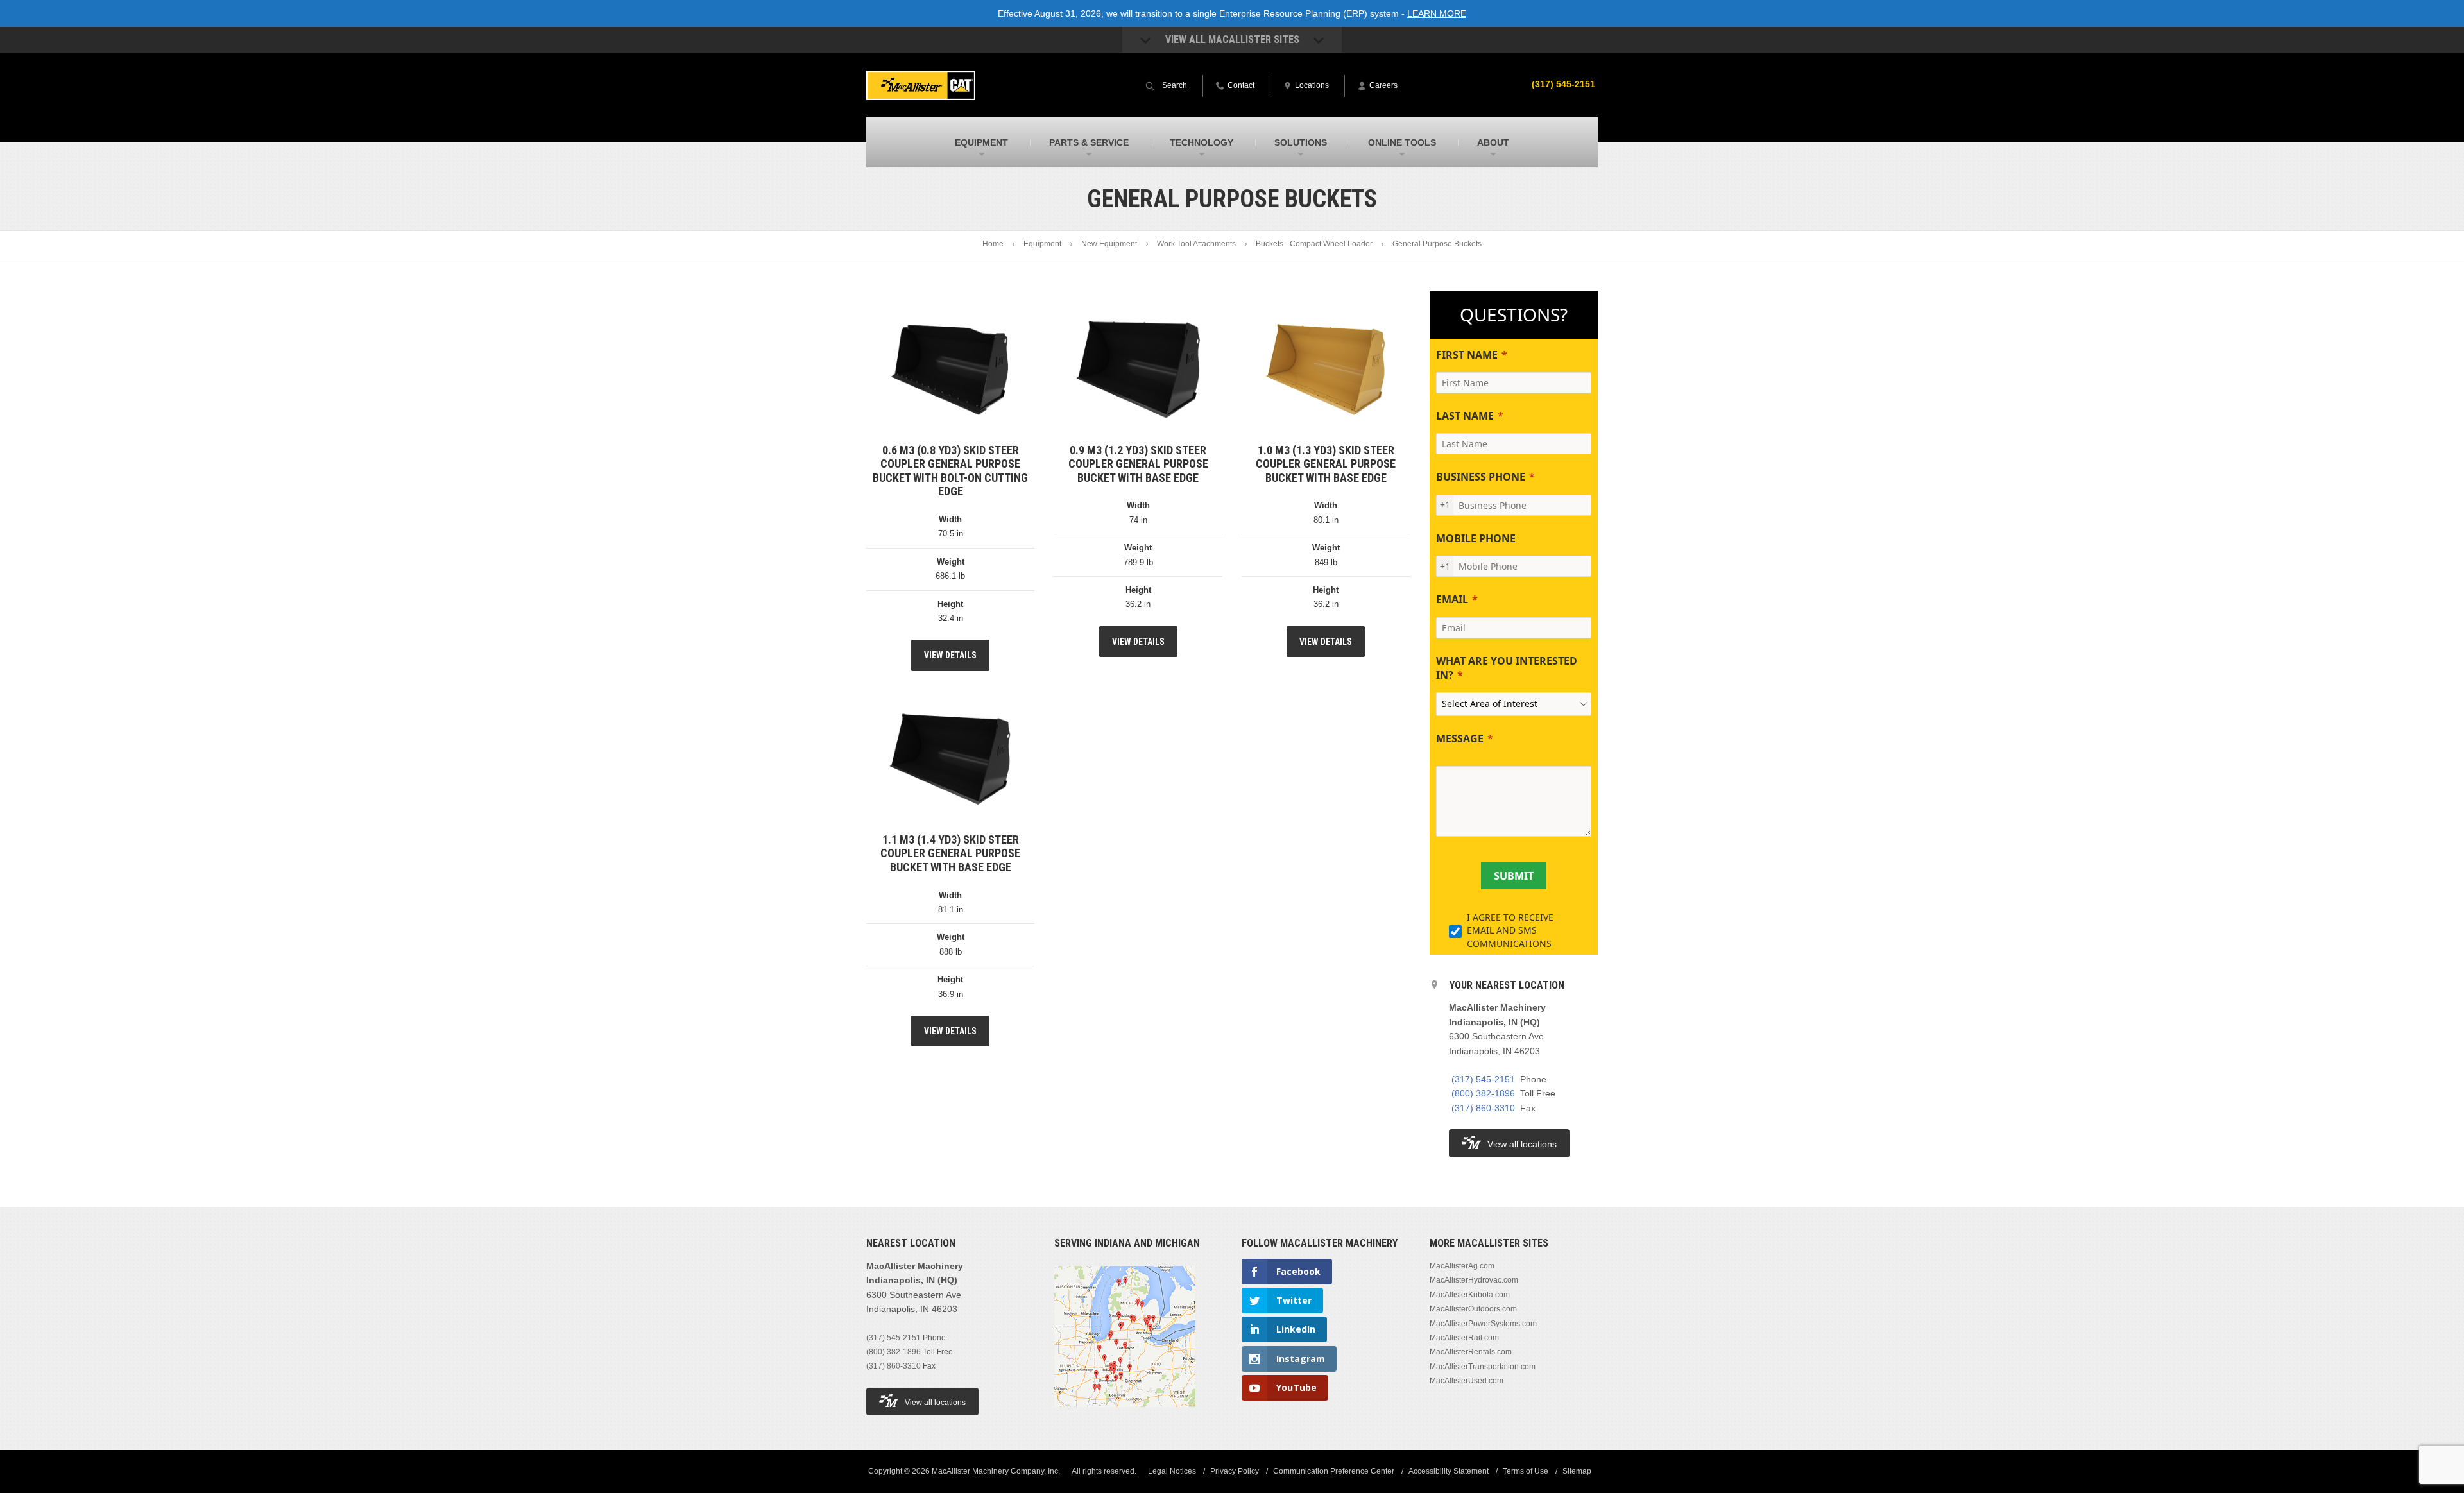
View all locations (1522, 1144)
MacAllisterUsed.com (1467, 1381)
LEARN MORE (1437, 13)
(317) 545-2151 (1563, 84)
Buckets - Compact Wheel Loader (1314, 244)
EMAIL (1452, 599)
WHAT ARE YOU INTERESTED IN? (1507, 668)
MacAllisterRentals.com (1471, 1352)
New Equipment (1109, 244)
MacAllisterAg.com (1462, 1266)
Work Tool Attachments (1196, 244)
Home (993, 244)
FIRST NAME (1467, 355)
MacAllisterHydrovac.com (1474, 1280)
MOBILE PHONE (1476, 538)
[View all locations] (1125, 1415)
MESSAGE (1460, 738)
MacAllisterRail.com (1464, 1338)
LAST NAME (1465, 416)
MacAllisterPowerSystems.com (1483, 1324)
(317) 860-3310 (1483, 1108)
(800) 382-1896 (1483, 1093)
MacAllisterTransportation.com (1483, 1367)
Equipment (1042, 244)
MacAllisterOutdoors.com (1473, 1309)
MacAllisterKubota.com (1470, 1295)
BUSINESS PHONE (1481, 477)
